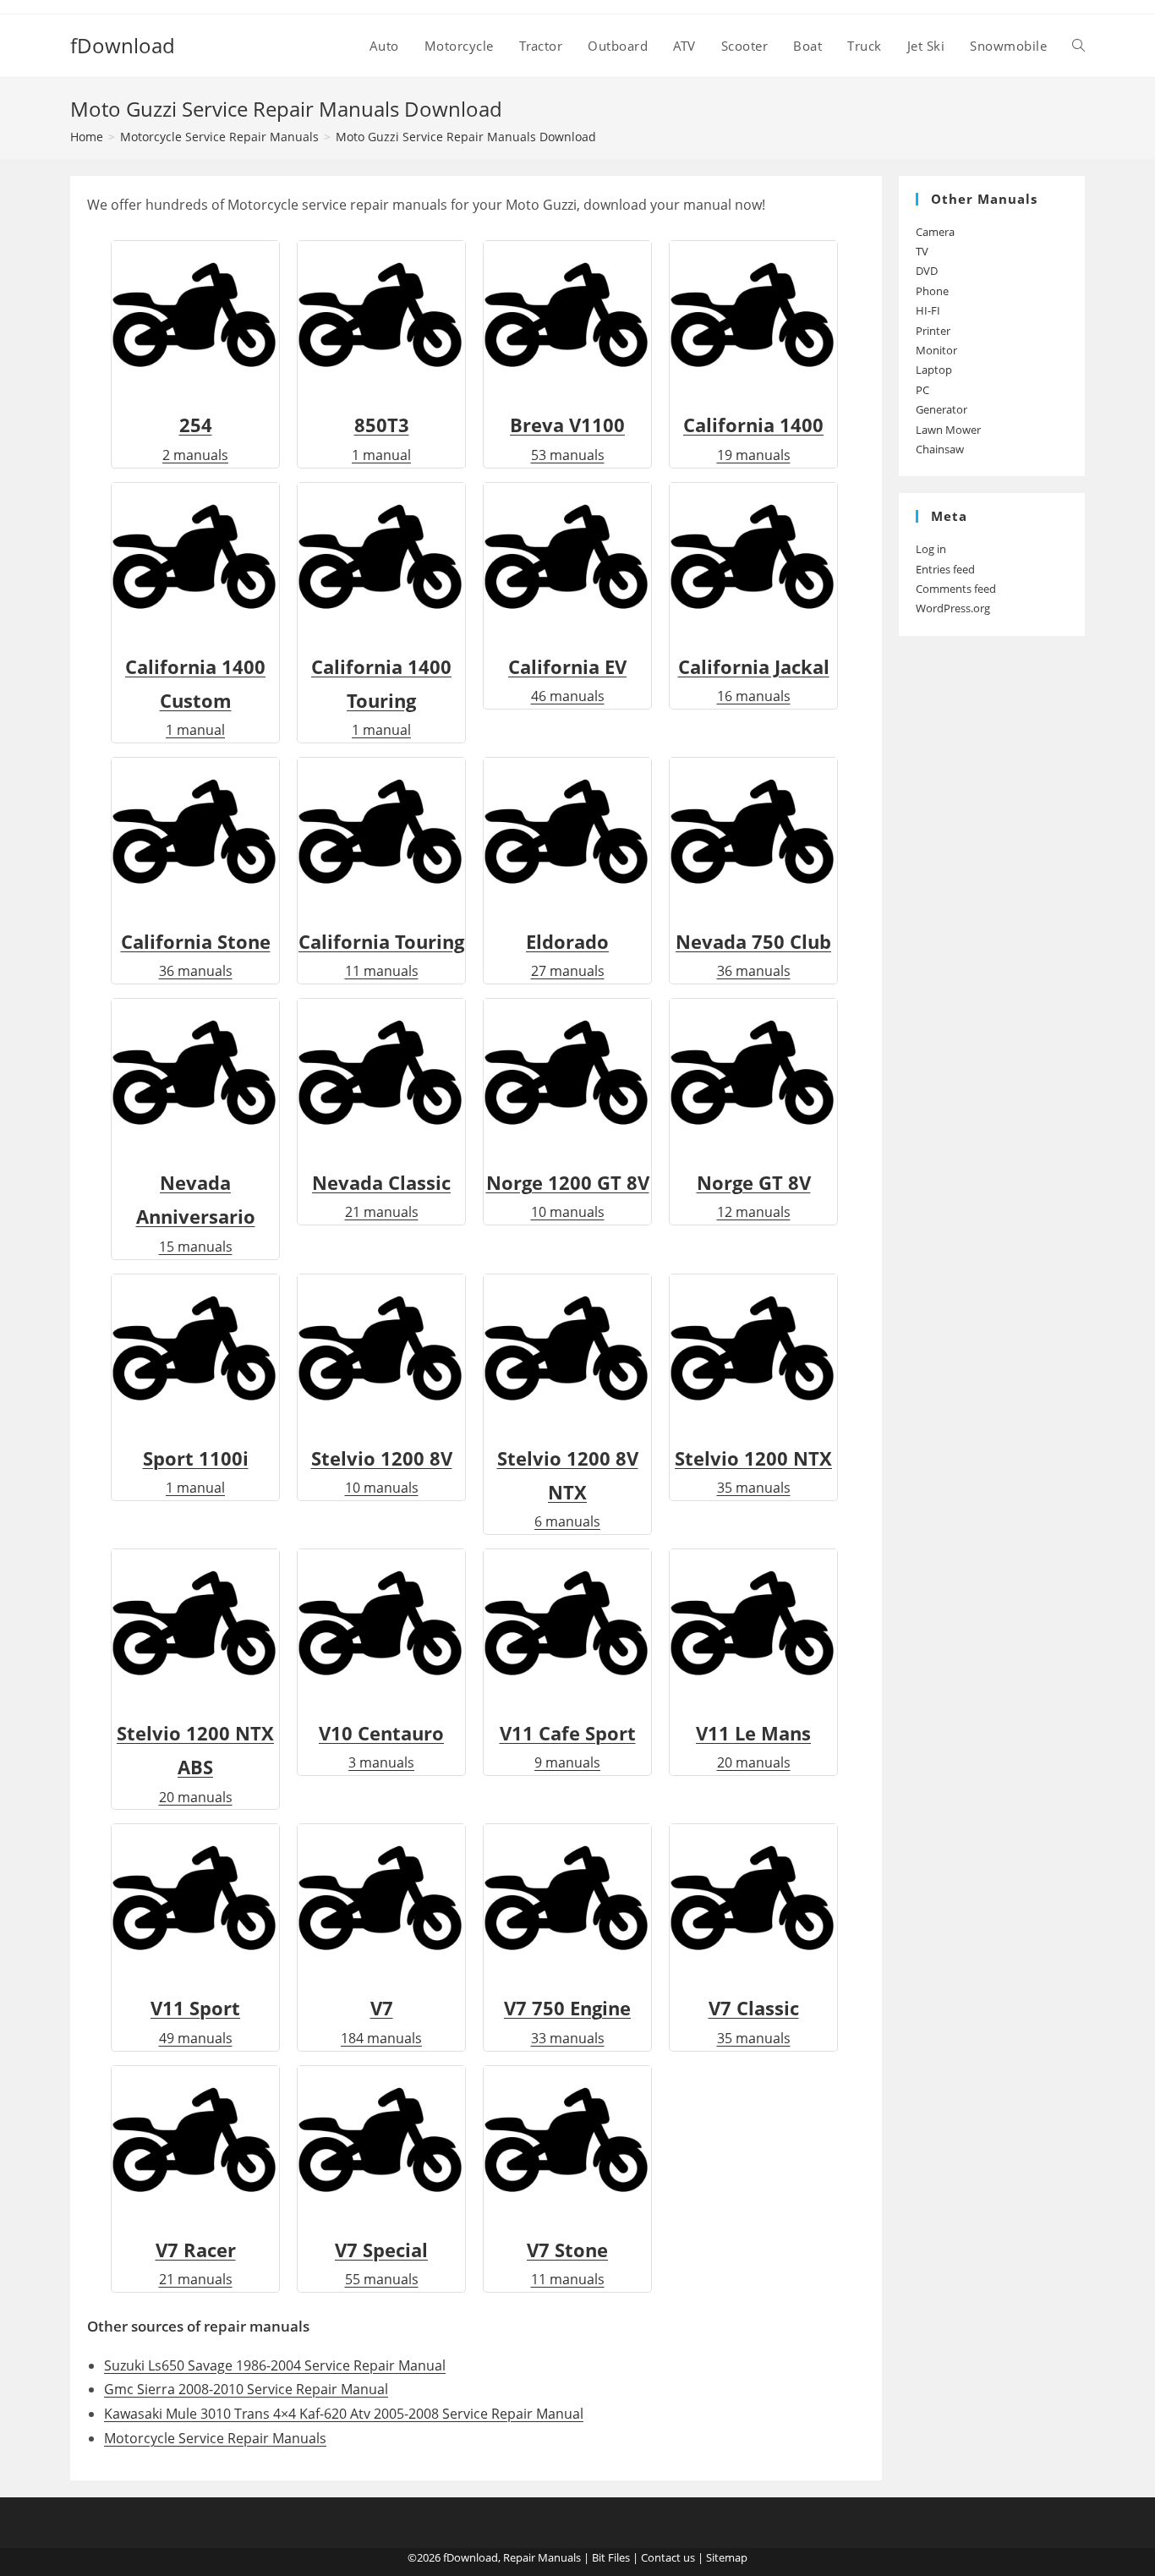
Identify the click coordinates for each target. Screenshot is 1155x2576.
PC (922, 390)
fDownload (123, 45)
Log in (931, 549)
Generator (942, 409)
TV (922, 251)
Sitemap (727, 2557)
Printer (933, 331)
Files (619, 2557)
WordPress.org (953, 608)
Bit (599, 2557)
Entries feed (945, 569)
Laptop (934, 370)
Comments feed (956, 589)
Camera (935, 232)
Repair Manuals (542, 2557)
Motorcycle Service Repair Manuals (215, 2438)
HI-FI (928, 310)
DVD (927, 271)
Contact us (668, 2557)
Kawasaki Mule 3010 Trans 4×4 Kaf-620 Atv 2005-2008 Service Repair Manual (344, 2414)
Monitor (936, 350)
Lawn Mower (948, 430)
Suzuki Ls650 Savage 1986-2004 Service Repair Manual (275, 2365)
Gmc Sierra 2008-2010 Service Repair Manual (246, 2389)
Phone (932, 291)
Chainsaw (940, 449)
